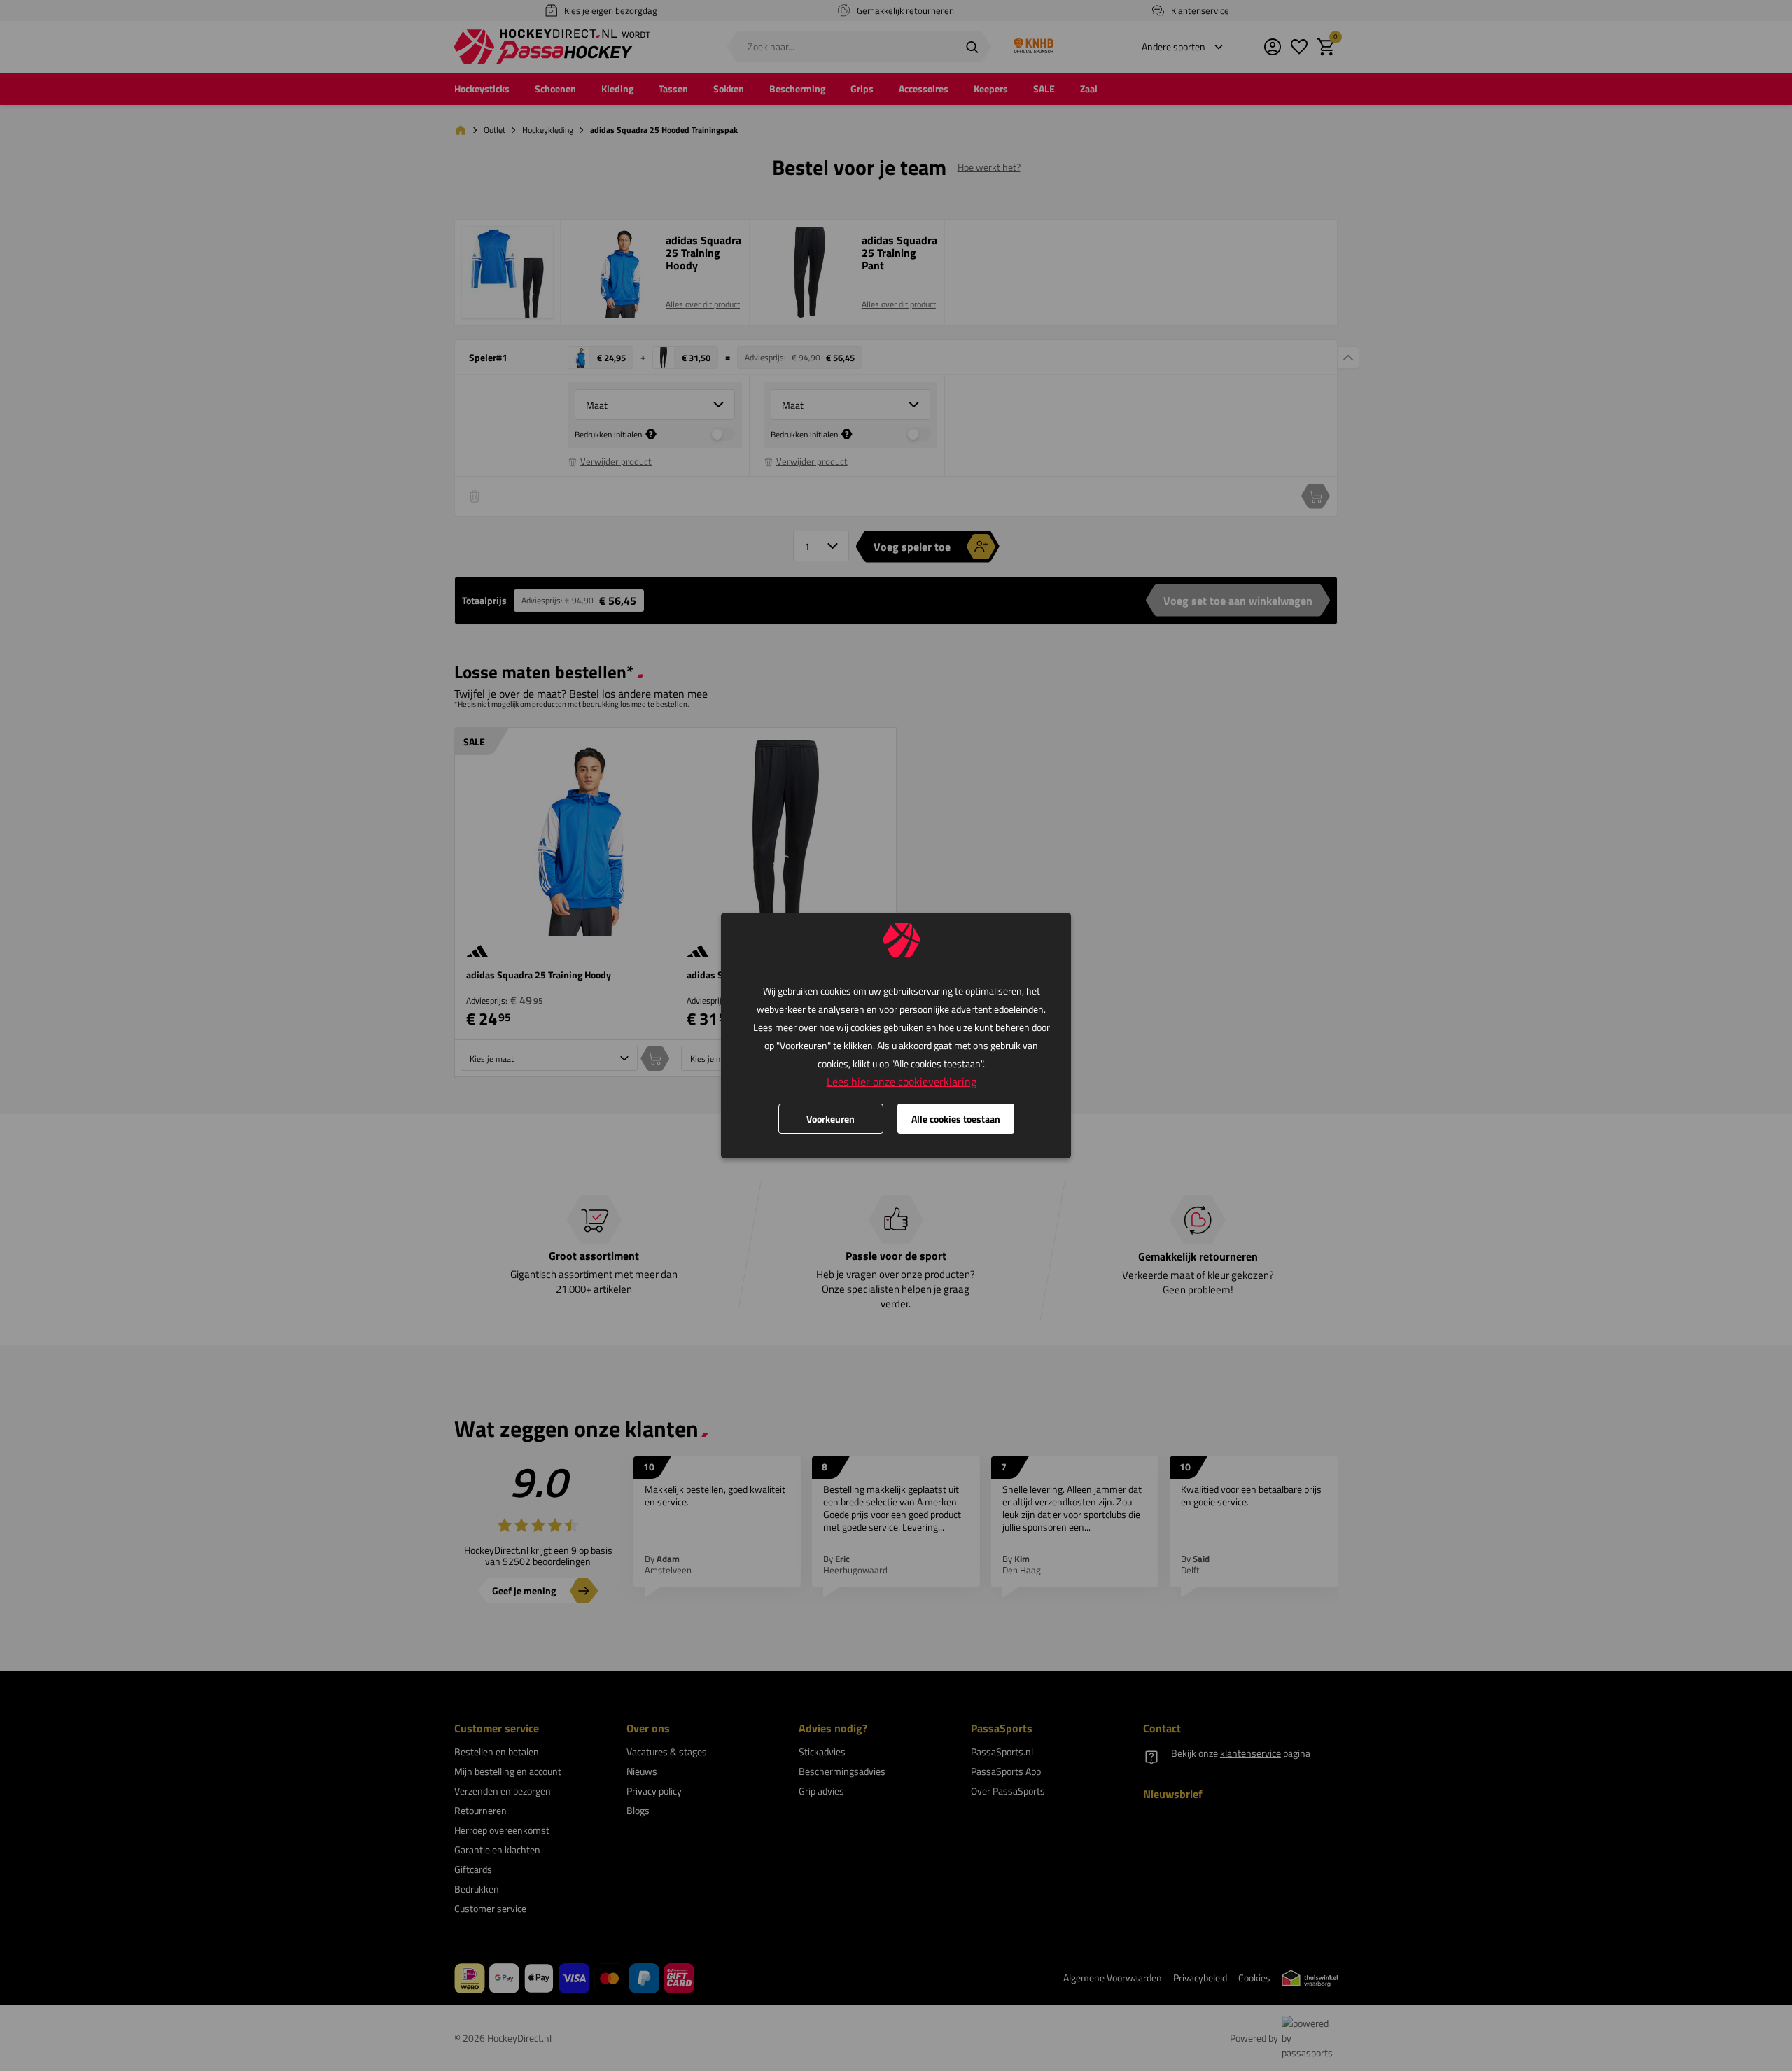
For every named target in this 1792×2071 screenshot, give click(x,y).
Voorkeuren (831, 1119)
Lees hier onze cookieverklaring (902, 1081)
